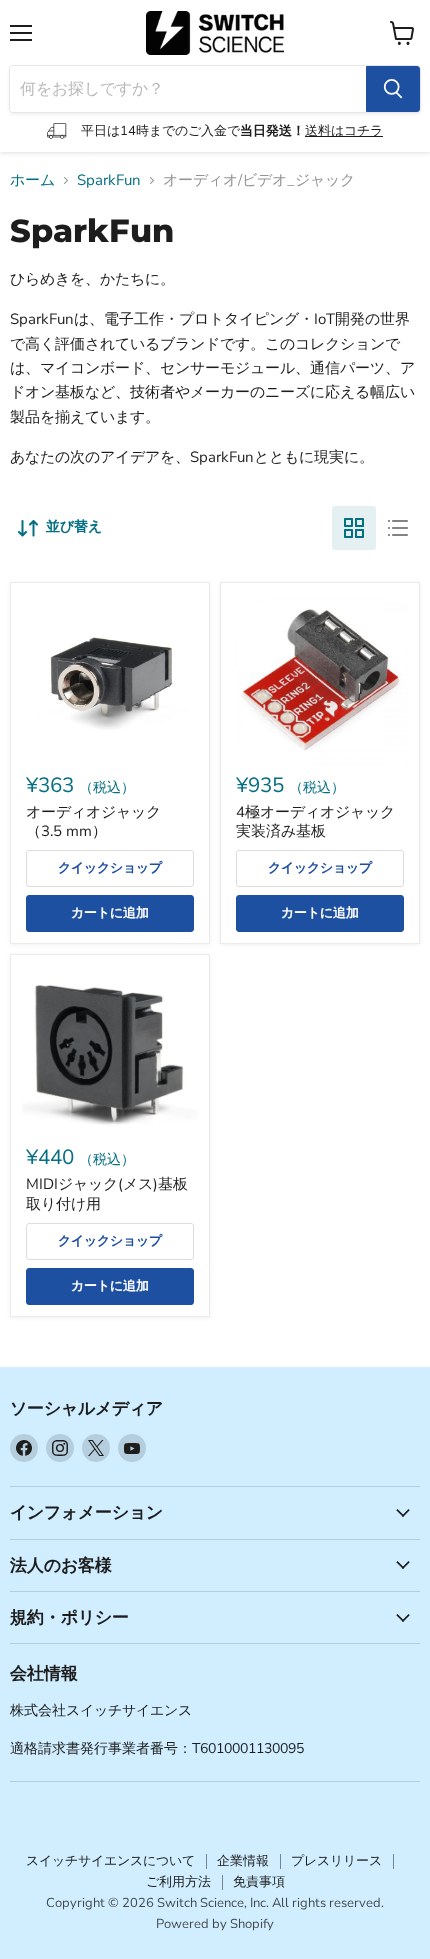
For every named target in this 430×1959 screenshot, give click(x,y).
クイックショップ (110, 868)
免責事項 (259, 1882)
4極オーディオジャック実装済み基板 (315, 822)
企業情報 (243, 1861)
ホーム (32, 180)
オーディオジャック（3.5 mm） (93, 822)
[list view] (398, 528)
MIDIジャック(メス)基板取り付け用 (107, 1194)
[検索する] (393, 89)
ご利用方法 (178, 1882)
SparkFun (109, 180)
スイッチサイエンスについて (110, 1861)
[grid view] (354, 528)
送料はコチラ (344, 131)
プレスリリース (336, 1861)
